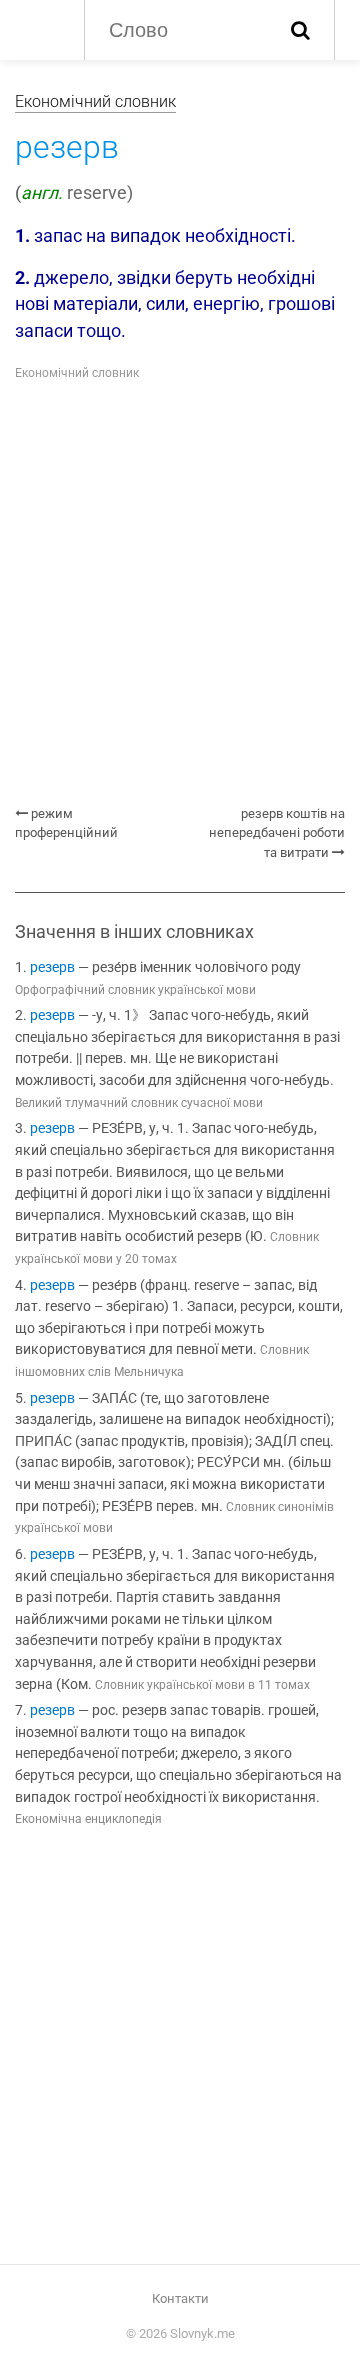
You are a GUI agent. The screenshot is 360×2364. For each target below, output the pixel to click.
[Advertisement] (180, 594)
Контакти (180, 2298)
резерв (52, 967)
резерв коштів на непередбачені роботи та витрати (277, 832)
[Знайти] (300, 30)
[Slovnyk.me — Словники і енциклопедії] (39, 28)
